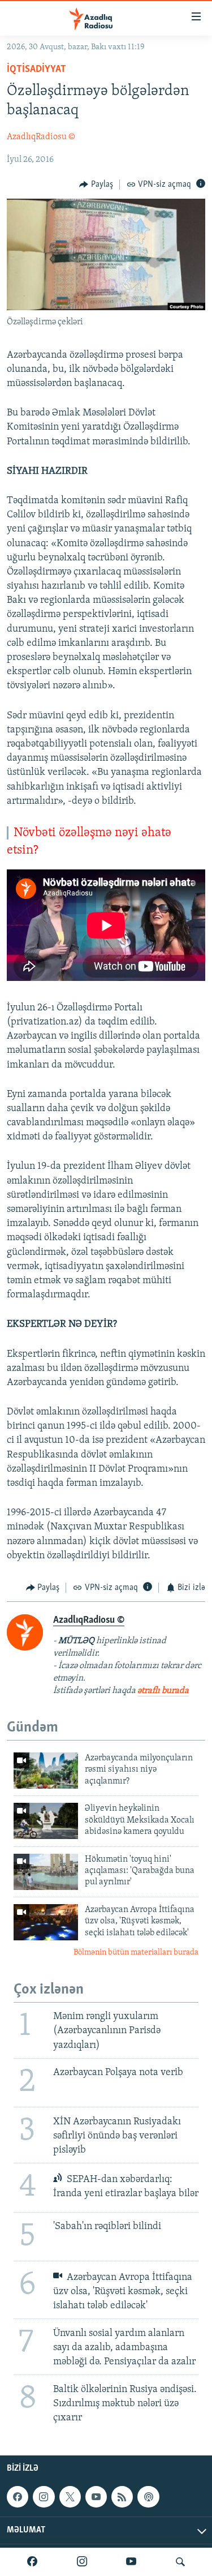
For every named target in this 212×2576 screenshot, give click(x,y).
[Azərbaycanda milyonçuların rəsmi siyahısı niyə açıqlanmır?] (46, 1771)
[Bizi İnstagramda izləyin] (82, 2562)
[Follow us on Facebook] (18, 2497)
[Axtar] (180, 2562)
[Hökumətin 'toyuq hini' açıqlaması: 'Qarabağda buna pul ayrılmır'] (46, 1872)
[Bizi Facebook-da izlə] (32, 2562)
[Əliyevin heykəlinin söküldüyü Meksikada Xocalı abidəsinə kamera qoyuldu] (46, 1821)
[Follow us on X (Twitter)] (70, 2497)
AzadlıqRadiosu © (41, 137)
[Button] (96, 185)
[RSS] (122, 2497)
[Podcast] (148, 2497)
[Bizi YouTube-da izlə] (131, 2562)
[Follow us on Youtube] (96, 2497)
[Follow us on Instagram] (44, 2497)
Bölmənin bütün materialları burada (136, 1953)
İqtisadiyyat (36, 70)
